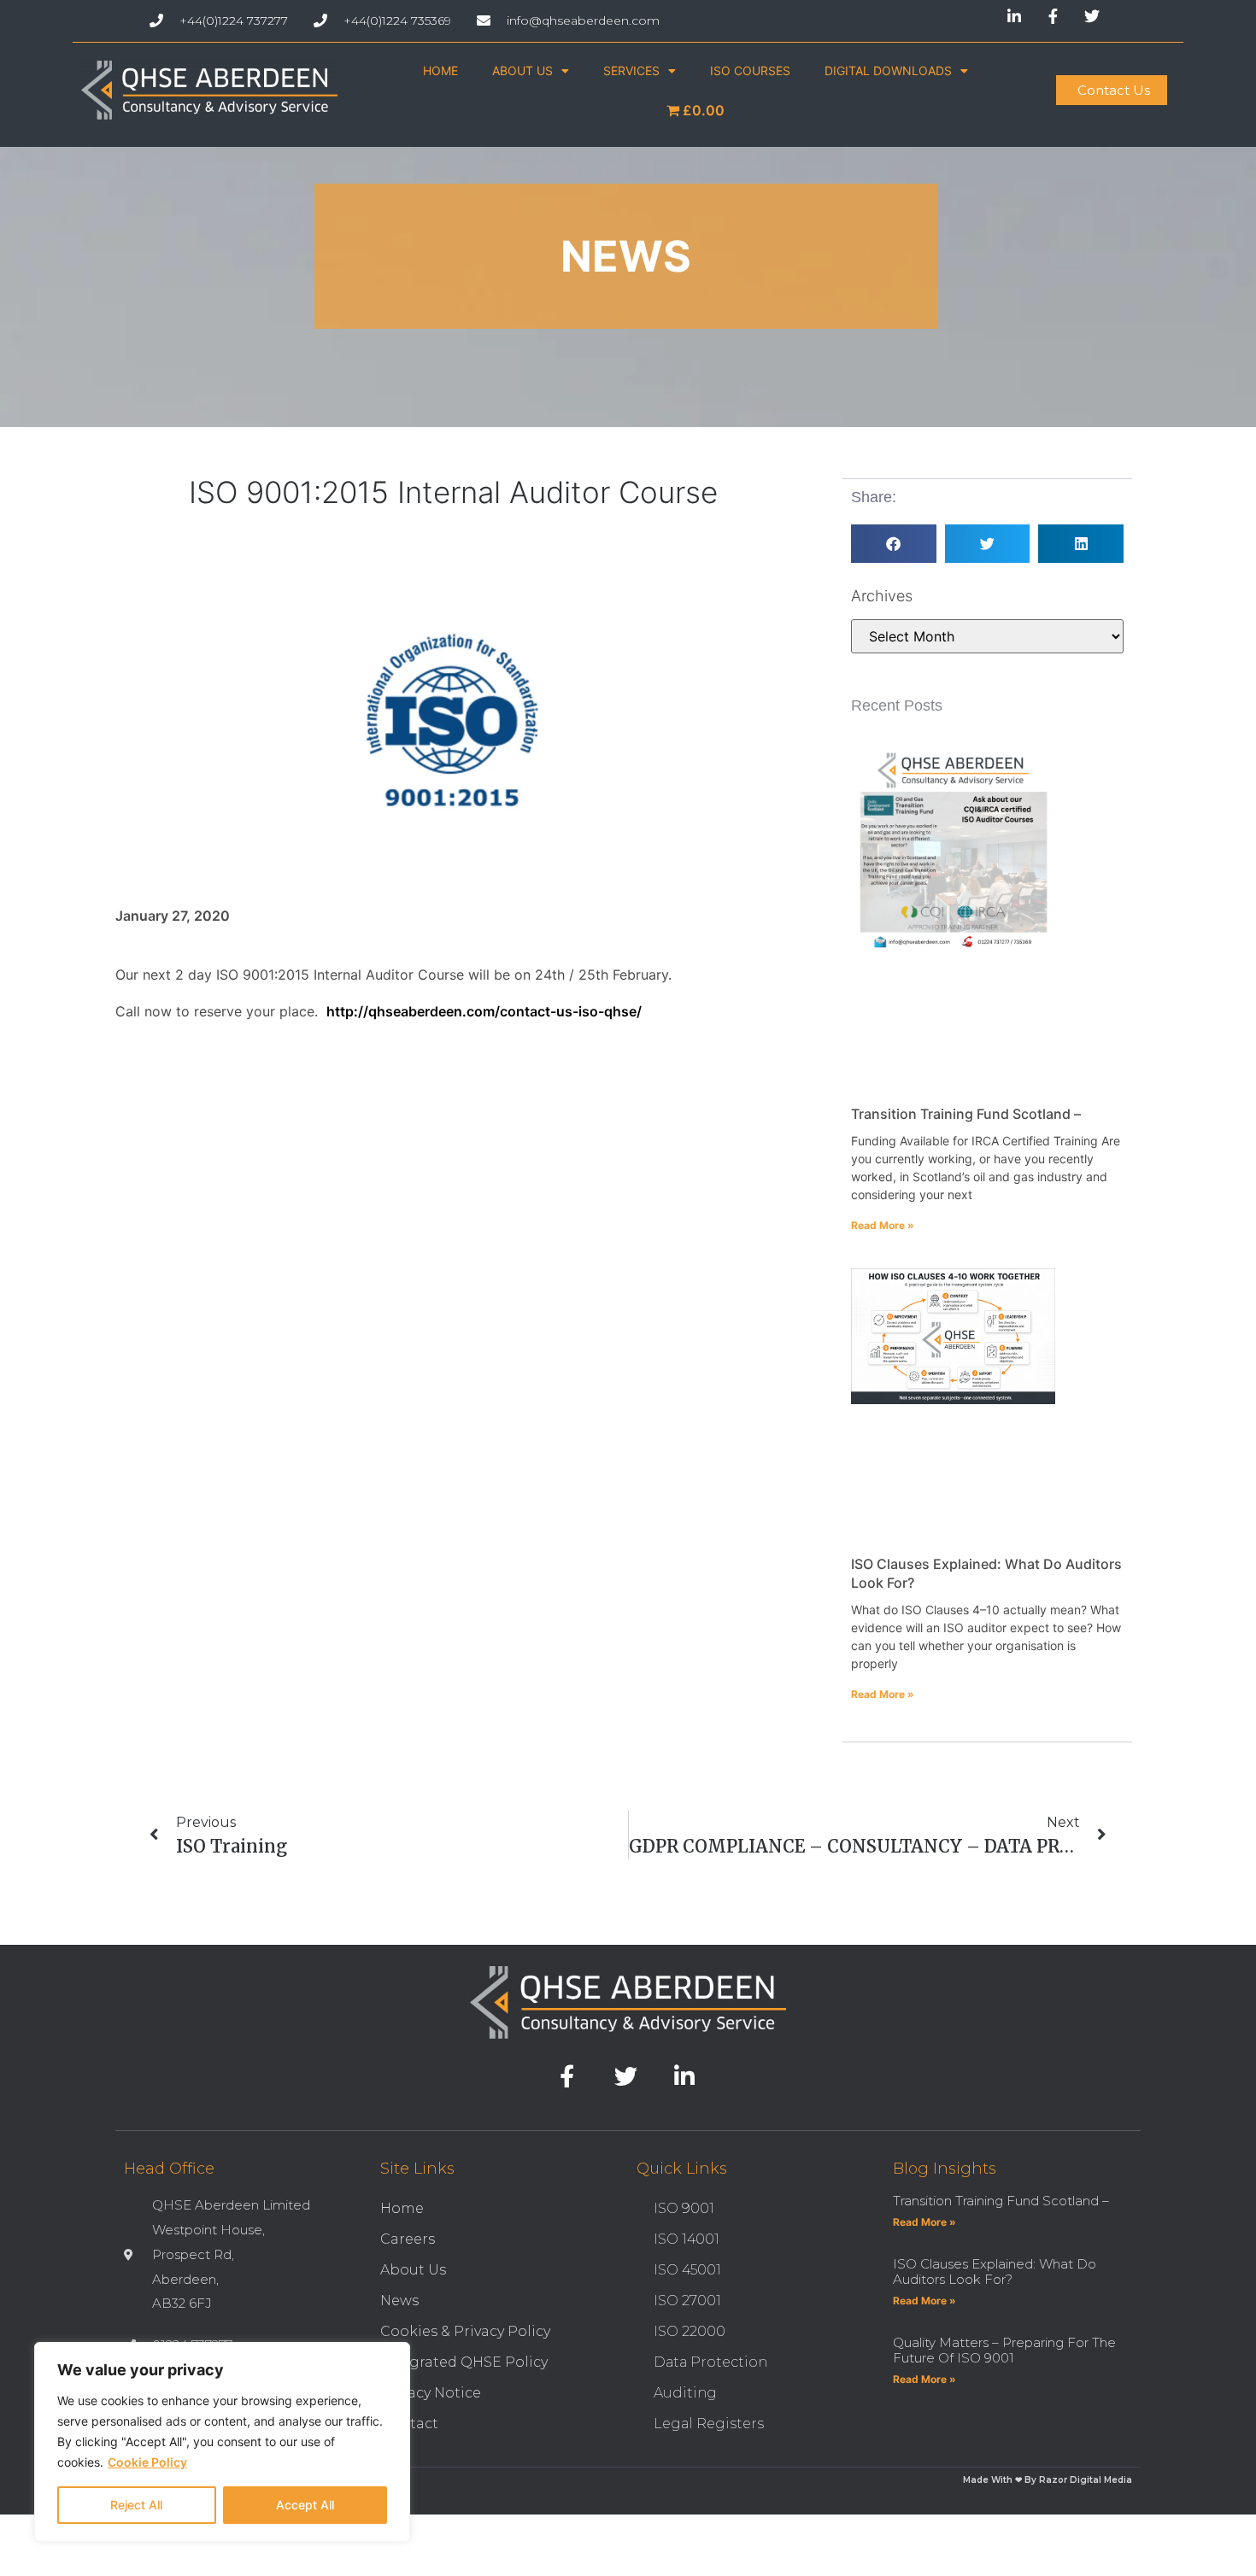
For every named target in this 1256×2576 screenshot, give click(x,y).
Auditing (685, 2393)
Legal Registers (709, 2424)
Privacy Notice (431, 2393)
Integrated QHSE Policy (464, 2362)
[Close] (392, 2356)
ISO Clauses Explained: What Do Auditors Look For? (995, 2272)
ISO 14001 (687, 2239)
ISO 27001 (687, 2301)
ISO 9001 (684, 2208)
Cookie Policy (147, 2462)
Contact (409, 2424)
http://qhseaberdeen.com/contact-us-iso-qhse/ (484, 1011)
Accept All (305, 2505)
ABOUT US (522, 70)
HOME (440, 70)
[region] (222, 2442)
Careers (408, 2239)
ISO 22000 (690, 2331)
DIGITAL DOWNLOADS (888, 70)
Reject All (136, 2505)
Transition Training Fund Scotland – (966, 1114)
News (399, 2301)
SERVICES (631, 70)
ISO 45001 (687, 2270)
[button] (894, 544)
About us (413, 2270)
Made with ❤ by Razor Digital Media (1048, 2480)
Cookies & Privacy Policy (465, 2331)
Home (402, 2208)
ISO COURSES (750, 70)
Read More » (883, 1225)
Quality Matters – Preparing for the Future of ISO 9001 (1004, 2350)
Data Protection (710, 2362)
